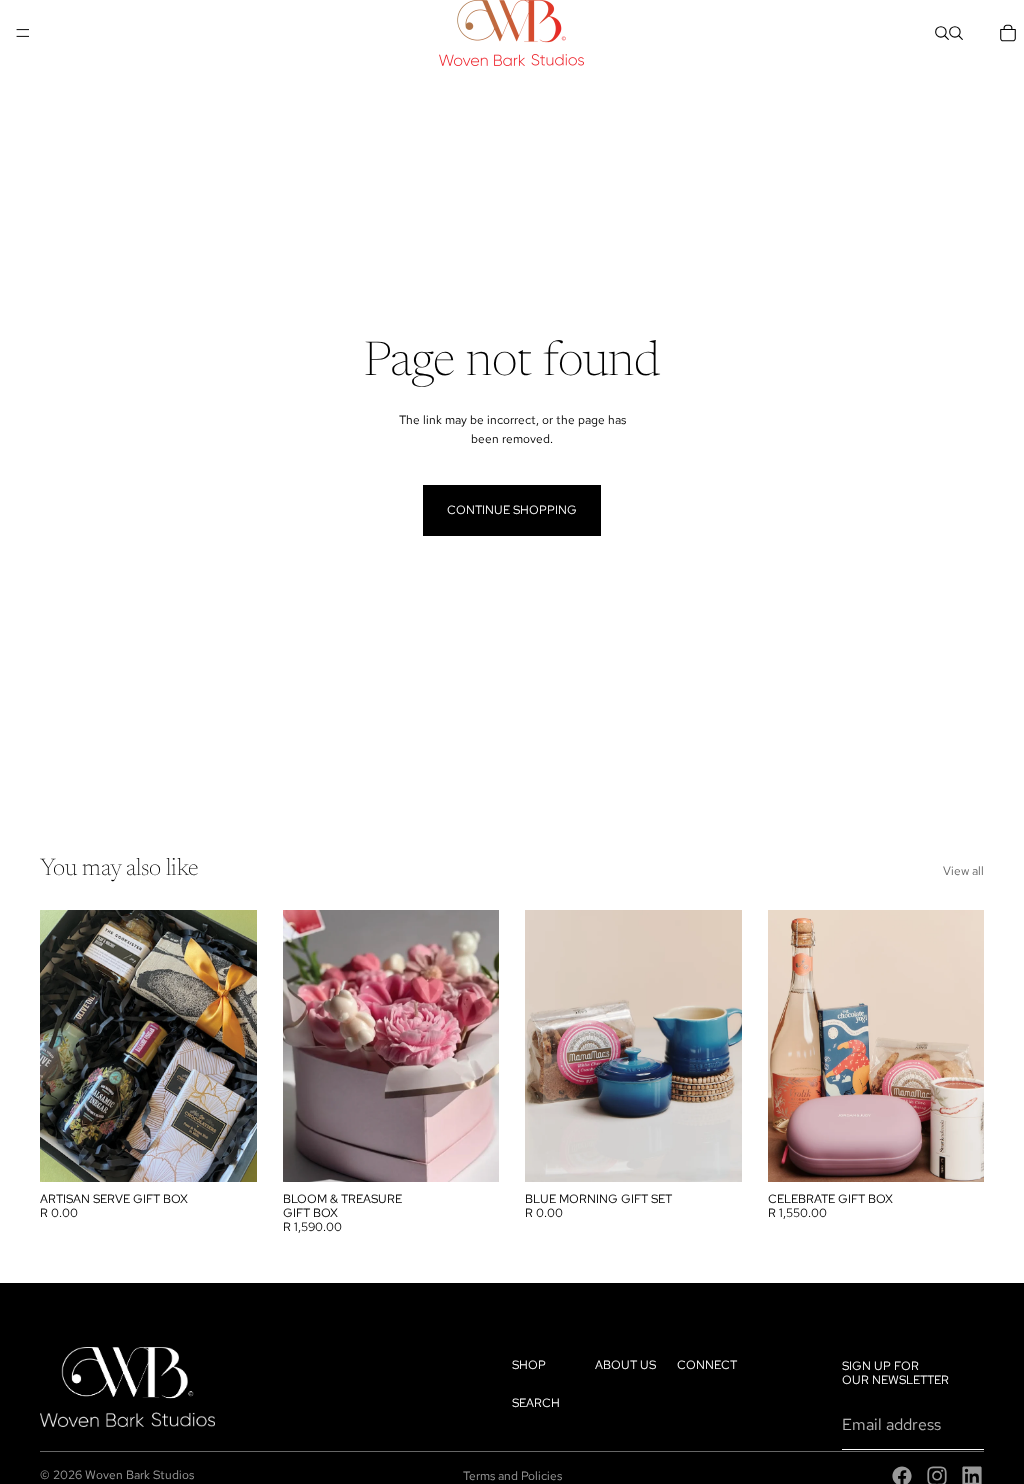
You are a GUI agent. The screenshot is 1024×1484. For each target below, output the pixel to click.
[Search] (942, 33)
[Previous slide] (305, 1046)
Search (536, 1403)
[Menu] (23, 33)
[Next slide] (477, 1046)
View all (963, 871)
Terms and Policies (512, 1476)
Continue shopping (512, 510)
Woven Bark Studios (139, 1475)
